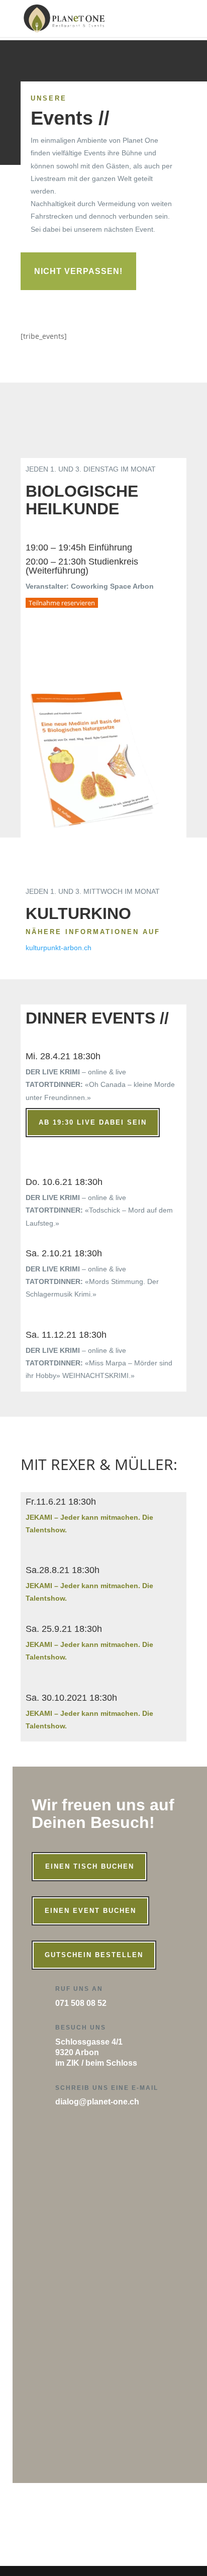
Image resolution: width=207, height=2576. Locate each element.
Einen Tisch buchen (90, 1866)
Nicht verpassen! (78, 271)
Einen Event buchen (90, 1911)
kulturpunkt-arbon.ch (59, 948)
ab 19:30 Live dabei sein (93, 1122)
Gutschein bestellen (94, 1955)
